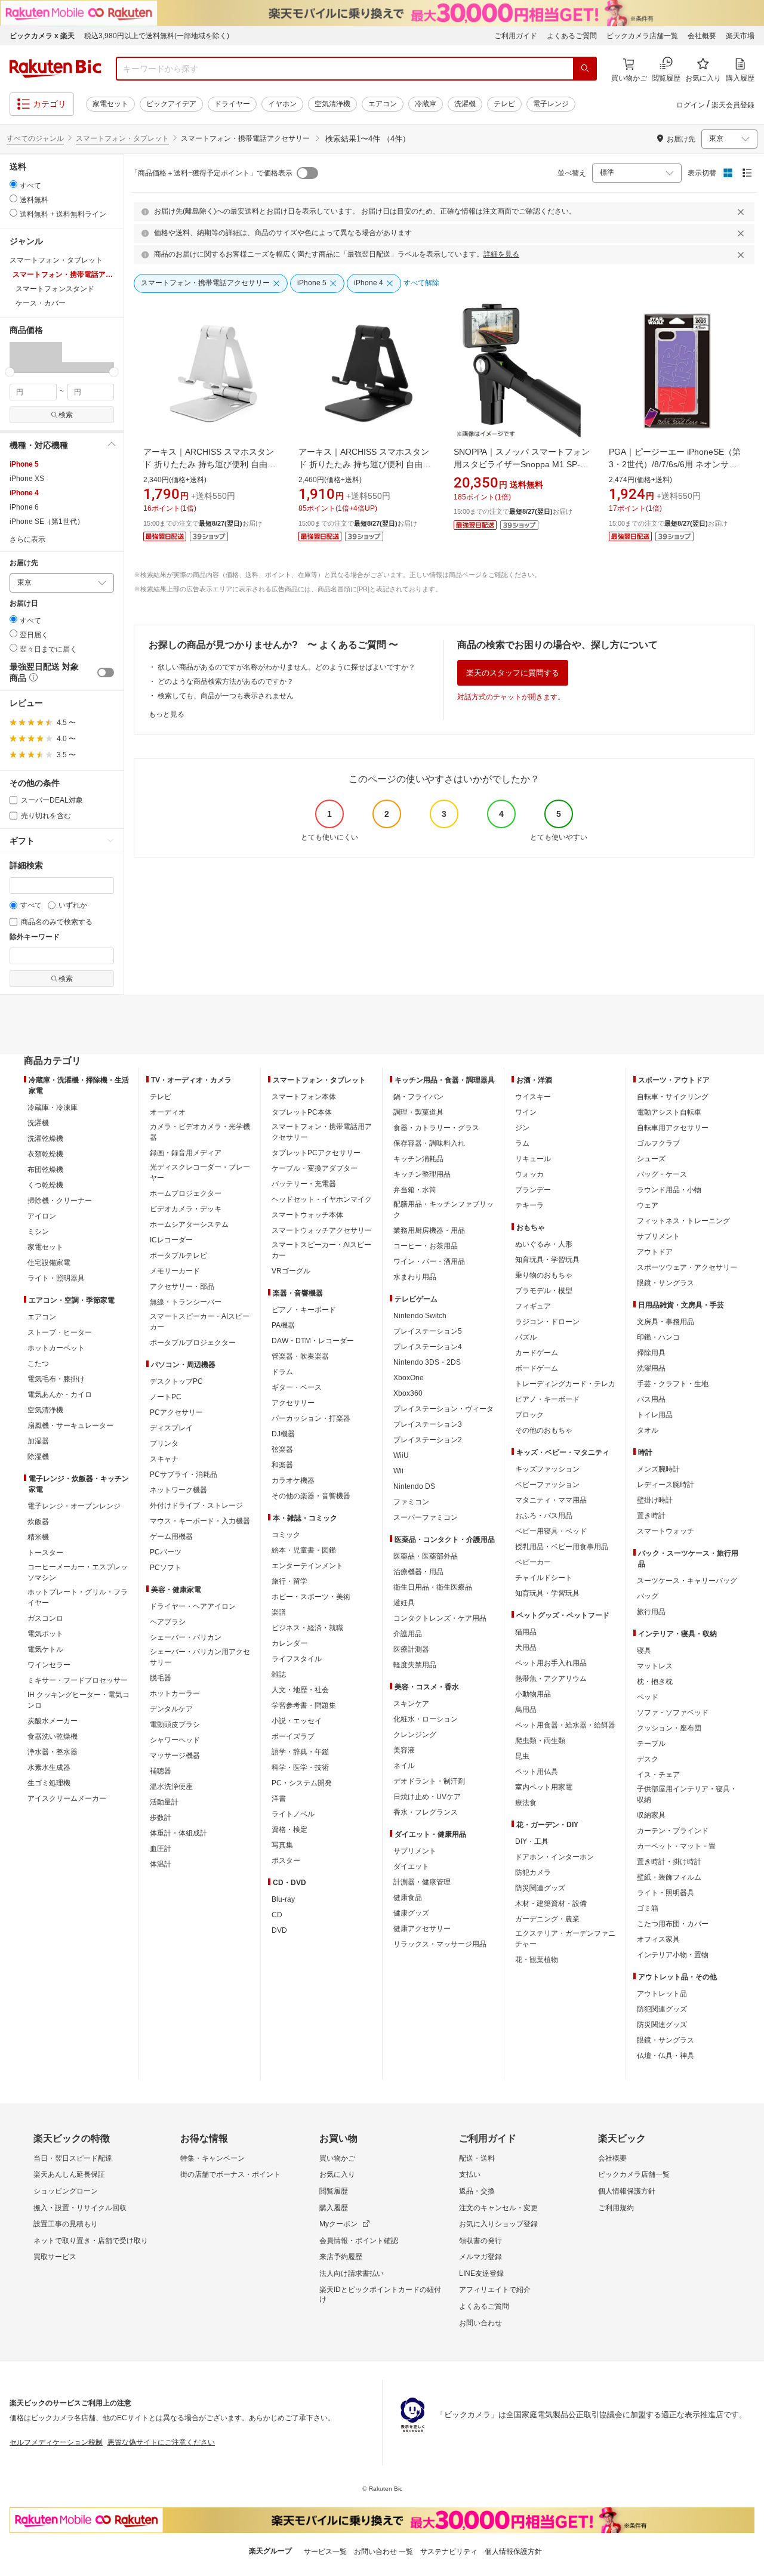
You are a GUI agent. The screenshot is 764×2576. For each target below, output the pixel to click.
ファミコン (411, 1502)
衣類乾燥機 (45, 1154)
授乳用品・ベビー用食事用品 (562, 1547)
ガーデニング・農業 (547, 1919)
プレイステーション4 (428, 1347)
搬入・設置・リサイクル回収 (80, 2208)
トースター (45, 1553)
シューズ (651, 1159)
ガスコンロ (45, 1618)
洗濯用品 (651, 1368)
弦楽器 (282, 1449)
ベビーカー (533, 1562)
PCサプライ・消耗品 (184, 1474)
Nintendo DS (414, 1486)
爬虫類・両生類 (540, 1741)
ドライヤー (232, 104)
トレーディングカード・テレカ (565, 1384)
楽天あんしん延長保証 (69, 2174)
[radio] (13, 184)
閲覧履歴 (334, 2191)
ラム (522, 1143)
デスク (648, 1759)
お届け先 (24, 563)
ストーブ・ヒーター (60, 1332)
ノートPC (166, 1397)
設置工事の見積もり (66, 2224)
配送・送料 (477, 2158)
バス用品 (651, 1399)
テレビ (504, 104)
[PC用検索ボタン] (585, 69)
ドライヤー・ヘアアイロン (193, 1606)
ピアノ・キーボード (304, 1310)
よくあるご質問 (572, 36)
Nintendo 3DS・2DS (427, 1362)
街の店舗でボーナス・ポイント (230, 2174)
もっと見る (167, 714)
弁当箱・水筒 (415, 1190)
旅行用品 (651, 1612)
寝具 (644, 1651)
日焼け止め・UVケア (427, 1797)
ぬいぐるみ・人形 (544, 1244)
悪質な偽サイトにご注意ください (161, 2442)
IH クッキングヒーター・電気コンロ (78, 1700)
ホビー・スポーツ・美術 (311, 1597)
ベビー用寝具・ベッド (551, 1531)
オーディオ (168, 1112)
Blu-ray (283, 1899)
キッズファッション (547, 1469)
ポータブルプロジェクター (193, 1343)
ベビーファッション (547, 1485)
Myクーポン (338, 2224)
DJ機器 (283, 1434)
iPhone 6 (24, 507)
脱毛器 (161, 1678)
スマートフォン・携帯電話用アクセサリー (322, 1132)
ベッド (648, 1697)
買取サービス (55, 2257)
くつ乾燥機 (45, 1185)
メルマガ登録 (480, 2257)
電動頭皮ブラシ (175, 1724)
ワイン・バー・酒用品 (429, 1261)
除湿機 (38, 1457)
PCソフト (166, 1568)
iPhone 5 (24, 464)
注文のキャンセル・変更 (498, 2208)
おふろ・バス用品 (544, 1516)
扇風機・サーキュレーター (70, 1426)
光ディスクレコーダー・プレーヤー (200, 1173)
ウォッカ (529, 1174)
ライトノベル (293, 1814)
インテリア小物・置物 (673, 1955)
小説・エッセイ (297, 1721)
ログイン (691, 105)
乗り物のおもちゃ (544, 1275)
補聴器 (161, 1771)
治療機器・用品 (418, 1572)
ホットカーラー (175, 1693)
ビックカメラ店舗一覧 (642, 36)
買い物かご (337, 2158)
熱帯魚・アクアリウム (551, 1679)
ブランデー (533, 1190)
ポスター (286, 1861)
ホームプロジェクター (186, 1193)
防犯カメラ (533, 1872)
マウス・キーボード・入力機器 (200, 1521)
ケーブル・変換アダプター (315, 1168)
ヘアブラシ (168, 1622)
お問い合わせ (480, 2323)
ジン (522, 1128)
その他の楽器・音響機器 (311, 1496)
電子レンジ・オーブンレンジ (74, 1506)
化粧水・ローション (426, 1719)
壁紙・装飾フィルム (669, 1877)
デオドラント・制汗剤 (429, 1781)
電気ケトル (45, 1649)
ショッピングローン (66, 2191)
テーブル (651, 1744)
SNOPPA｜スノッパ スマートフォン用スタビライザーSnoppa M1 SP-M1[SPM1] (522, 464)
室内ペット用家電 (544, 1787)
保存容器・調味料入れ (429, 1143)
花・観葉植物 (537, 1960)
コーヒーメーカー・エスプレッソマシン (78, 1572)
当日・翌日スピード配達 (73, 2158)
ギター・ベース (297, 1387)
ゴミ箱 (648, 1908)
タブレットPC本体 (302, 1112)
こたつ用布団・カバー (673, 1924)
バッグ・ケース (662, 1174)
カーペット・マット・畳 (676, 1846)
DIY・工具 (532, 1841)
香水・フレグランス (426, 1812)
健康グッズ (411, 1913)
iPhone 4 (24, 493)
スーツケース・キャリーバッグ (687, 1581)
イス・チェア (658, 1775)
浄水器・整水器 (53, 1752)
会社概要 (702, 36)
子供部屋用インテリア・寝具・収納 (687, 1794)
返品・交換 (477, 2191)
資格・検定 (289, 1830)
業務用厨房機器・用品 (429, 1230)
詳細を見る (501, 254)
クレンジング (415, 1735)
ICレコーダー (171, 1240)
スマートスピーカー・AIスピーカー (200, 1322)
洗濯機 (465, 104)
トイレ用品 (655, 1415)
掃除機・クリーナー (60, 1201)
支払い (470, 2174)
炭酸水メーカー (53, 1721)
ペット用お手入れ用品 (551, 1663)
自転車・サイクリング (673, 1097)
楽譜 (279, 1612)
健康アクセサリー (422, 1929)
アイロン (42, 1216)
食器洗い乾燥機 (53, 1736)
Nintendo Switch (420, 1316)
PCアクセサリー (176, 1412)
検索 (66, 415)
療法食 (526, 1803)
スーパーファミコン (426, 1517)
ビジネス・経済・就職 (307, 1628)
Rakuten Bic (56, 69)
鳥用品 (526, 1710)
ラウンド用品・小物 (669, 1190)
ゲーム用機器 (171, 1537)
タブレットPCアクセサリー (316, 1153)
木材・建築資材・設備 (551, 1904)
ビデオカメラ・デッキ (186, 1209)
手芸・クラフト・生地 (673, 1384)
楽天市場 (740, 36)
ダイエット (411, 1867)
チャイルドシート (544, 1578)
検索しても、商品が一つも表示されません (226, 696)
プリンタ (164, 1443)
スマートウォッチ (666, 1531)
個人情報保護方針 (627, 2191)
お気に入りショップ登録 (498, 2224)
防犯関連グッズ (662, 2009)
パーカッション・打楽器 (311, 1418)
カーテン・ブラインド (673, 1831)
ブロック (529, 1415)
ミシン (38, 1232)
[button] (36, 357)
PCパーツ (166, 1552)
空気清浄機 (332, 104)
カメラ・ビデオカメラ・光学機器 (200, 1132)
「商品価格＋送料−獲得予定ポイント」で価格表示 (212, 173)
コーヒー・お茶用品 (426, 1246)
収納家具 (651, 1815)
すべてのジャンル (35, 138)
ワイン (526, 1112)
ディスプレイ (171, 1428)
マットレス (655, 1666)
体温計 (161, 1864)
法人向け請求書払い (352, 2273)
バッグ (648, 1596)
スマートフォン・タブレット (122, 138)
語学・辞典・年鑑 (300, 1752)
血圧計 (161, 1849)
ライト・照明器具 (56, 1278)
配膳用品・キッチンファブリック (443, 1210)
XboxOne (409, 1378)
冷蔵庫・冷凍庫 (53, 1107)
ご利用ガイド (516, 36)
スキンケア (411, 1704)
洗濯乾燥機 (45, 1139)
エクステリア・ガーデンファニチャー (565, 1939)
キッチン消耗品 (418, 1159)
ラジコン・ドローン (547, 1322)
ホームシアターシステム (189, 1224)
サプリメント (415, 1851)
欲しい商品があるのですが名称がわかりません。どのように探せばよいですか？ (286, 667)
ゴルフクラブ (658, 1143)
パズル (526, 1337)
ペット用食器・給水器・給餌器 (565, 1725)
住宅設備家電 (49, 1263)
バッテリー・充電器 (304, 1184)
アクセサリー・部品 (182, 1287)
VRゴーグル (291, 1271)
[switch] (106, 672)
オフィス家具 (658, 1939)
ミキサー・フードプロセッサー (78, 1680)
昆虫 (522, 1756)
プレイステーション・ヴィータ (443, 1409)
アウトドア (655, 1252)
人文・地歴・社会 (300, 1690)
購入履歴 (334, 2208)
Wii (398, 1471)
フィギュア (533, 1306)
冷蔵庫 (426, 104)
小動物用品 (533, 1694)
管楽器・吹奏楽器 (300, 1356)
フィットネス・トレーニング (683, 1221)
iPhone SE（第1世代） (47, 522)
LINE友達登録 (481, 2273)
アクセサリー (293, 1403)
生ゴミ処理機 (49, 1783)
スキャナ (164, 1459)
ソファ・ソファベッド (673, 1713)
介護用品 (408, 1634)
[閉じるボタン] (743, 212)
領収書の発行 (480, 2241)
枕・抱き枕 (655, 1682)
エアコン (383, 104)
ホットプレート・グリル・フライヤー (78, 1597)
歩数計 (161, 1818)
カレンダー (289, 1643)
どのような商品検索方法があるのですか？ (226, 681)
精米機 (38, 1537)
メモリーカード (175, 1271)
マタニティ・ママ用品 (551, 1500)
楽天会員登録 (733, 105)
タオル (648, 1430)
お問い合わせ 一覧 (383, 2552)
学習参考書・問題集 (304, 1705)
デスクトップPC (176, 1381)
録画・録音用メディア (186, 1153)
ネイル (404, 1766)
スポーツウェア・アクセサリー (687, 1267)
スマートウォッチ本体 (307, 1215)
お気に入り (337, 2174)
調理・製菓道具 (418, 1112)
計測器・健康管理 (422, 1882)
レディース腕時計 (666, 1485)
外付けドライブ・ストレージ (196, 1506)
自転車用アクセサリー (673, 1128)
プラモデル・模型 (544, 1291)
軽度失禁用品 (415, 1665)
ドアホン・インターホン (554, 1857)
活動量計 (164, 1802)
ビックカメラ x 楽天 (42, 36)
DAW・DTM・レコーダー (313, 1341)
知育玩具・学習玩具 (547, 1260)
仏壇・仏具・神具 (666, 2056)
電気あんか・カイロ (60, 1395)
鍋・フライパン (418, 1097)
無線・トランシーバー (186, 1302)
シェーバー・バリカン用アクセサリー (200, 1657)
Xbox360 (408, 1393)
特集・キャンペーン (212, 2158)
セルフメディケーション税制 (56, 2442)
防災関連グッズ (540, 1888)
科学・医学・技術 (300, 1767)
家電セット (110, 104)
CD (277, 1915)
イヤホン (282, 104)
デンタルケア (171, 1709)
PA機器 (283, 1325)
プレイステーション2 (428, 1440)
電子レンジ (551, 104)
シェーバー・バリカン (186, 1637)
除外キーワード (35, 937)
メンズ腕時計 (658, 1469)
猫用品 (526, 1632)
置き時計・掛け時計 (669, 1862)
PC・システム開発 (302, 1783)
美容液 (404, 1750)
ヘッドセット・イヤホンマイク (322, 1199)
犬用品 (526, 1648)
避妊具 (404, 1603)
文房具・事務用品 (666, 1322)
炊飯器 (38, 1522)
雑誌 (279, 1674)
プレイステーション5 (428, 1331)
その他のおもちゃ (544, 1430)
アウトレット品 (662, 1994)
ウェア (648, 1205)
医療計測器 (411, 1649)
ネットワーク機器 (178, 1490)
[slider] (10, 372)
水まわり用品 (415, 1277)
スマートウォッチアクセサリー (322, 1230)
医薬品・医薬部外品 (426, 1556)
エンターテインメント (307, 1566)
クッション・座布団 (669, 1728)
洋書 (279, 1798)
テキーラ (529, 1205)
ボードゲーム (537, 1368)
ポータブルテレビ (178, 1255)
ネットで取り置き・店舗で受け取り (91, 2241)
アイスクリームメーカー (67, 1798)
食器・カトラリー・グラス (436, 1128)
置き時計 (651, 1516)
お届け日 (24, 604)
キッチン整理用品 (422, 1174)
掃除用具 (651, 1353)
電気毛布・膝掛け (56, 1379)
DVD (279, 1930)
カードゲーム (537, 1353)
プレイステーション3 (428, 1424)
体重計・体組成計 (178, 1833)
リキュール (533, 1159)
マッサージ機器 (175, 1756)
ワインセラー (49, 1665)
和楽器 (282, 1465)
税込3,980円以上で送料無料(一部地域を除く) (157, 36)
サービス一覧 (325, 2552)
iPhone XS (27, 479)
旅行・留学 (289, 1581)
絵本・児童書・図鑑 (304, 1550)
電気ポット (45, 1634)
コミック (286, 1535)
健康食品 (408, 1898)
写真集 (282, 1845)
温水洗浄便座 (171, 1787)
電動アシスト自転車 (669, 1112)
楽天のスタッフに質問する (513, 673)
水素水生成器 (49, 1767)
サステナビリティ (449, 2552)
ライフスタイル (297, 1659)
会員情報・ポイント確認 (359, 2241)
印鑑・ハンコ (658, 1337)
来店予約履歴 (341, 2257)
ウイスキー (533, 1097)
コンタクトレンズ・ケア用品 (440, 1618)
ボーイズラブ (293, 1736)
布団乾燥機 (45, 1170)
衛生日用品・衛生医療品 (433, 1587)
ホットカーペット (56, 1348)
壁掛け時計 (655, 1500)
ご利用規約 (616, 2208)
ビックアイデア (171, 104)
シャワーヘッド (175, 1740)
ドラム (282, 1372)
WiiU (401, 1455)
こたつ (38, 1363)
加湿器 (38, 1441)
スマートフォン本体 (304, 1097)
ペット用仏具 (537, 1772)
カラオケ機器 (293, 1480)
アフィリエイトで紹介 (495, 2290)
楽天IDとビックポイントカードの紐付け (380, 2294)
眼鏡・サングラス (666, 1283)
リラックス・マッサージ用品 (440, 1944)
